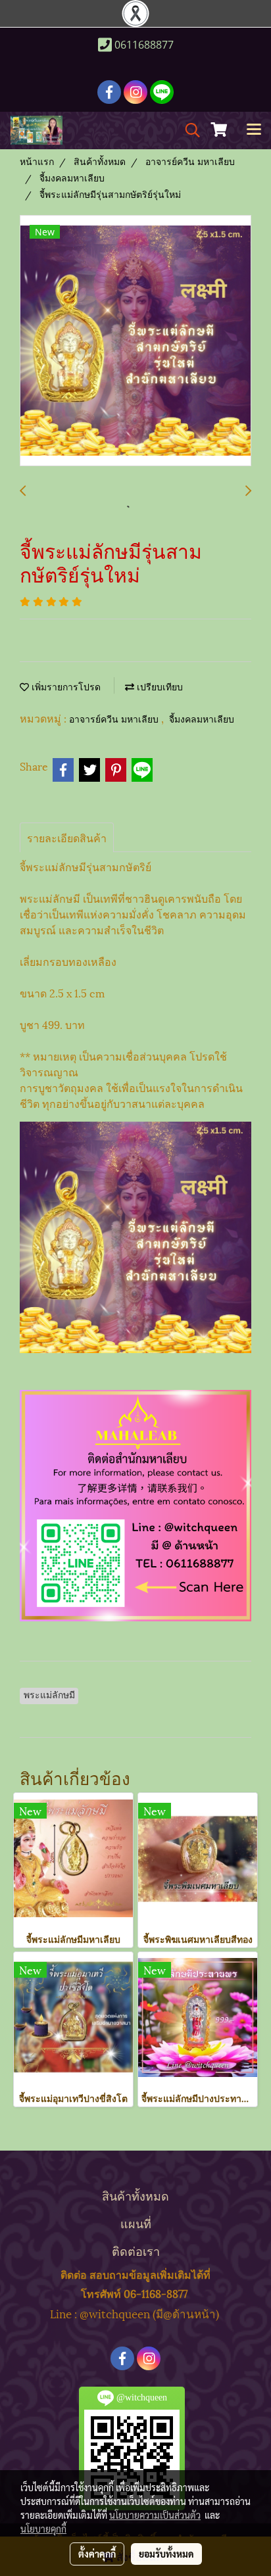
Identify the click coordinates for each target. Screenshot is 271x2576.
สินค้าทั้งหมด (135, 2195)
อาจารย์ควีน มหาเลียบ (115, 720)
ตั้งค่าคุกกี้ (97, 2554)
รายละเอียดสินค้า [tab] (67, 837)
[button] (188, 131)
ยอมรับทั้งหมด (166, 2554)
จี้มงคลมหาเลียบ (202, 720)
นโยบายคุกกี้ (43, 2529)
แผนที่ (136, 2223)
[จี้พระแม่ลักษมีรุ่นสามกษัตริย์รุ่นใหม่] (135, 341)
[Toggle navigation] (254, 130)
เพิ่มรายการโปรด (65, 687)
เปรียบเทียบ (159, 687)
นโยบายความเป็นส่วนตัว (155, 2515)
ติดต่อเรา (136, 2250)
